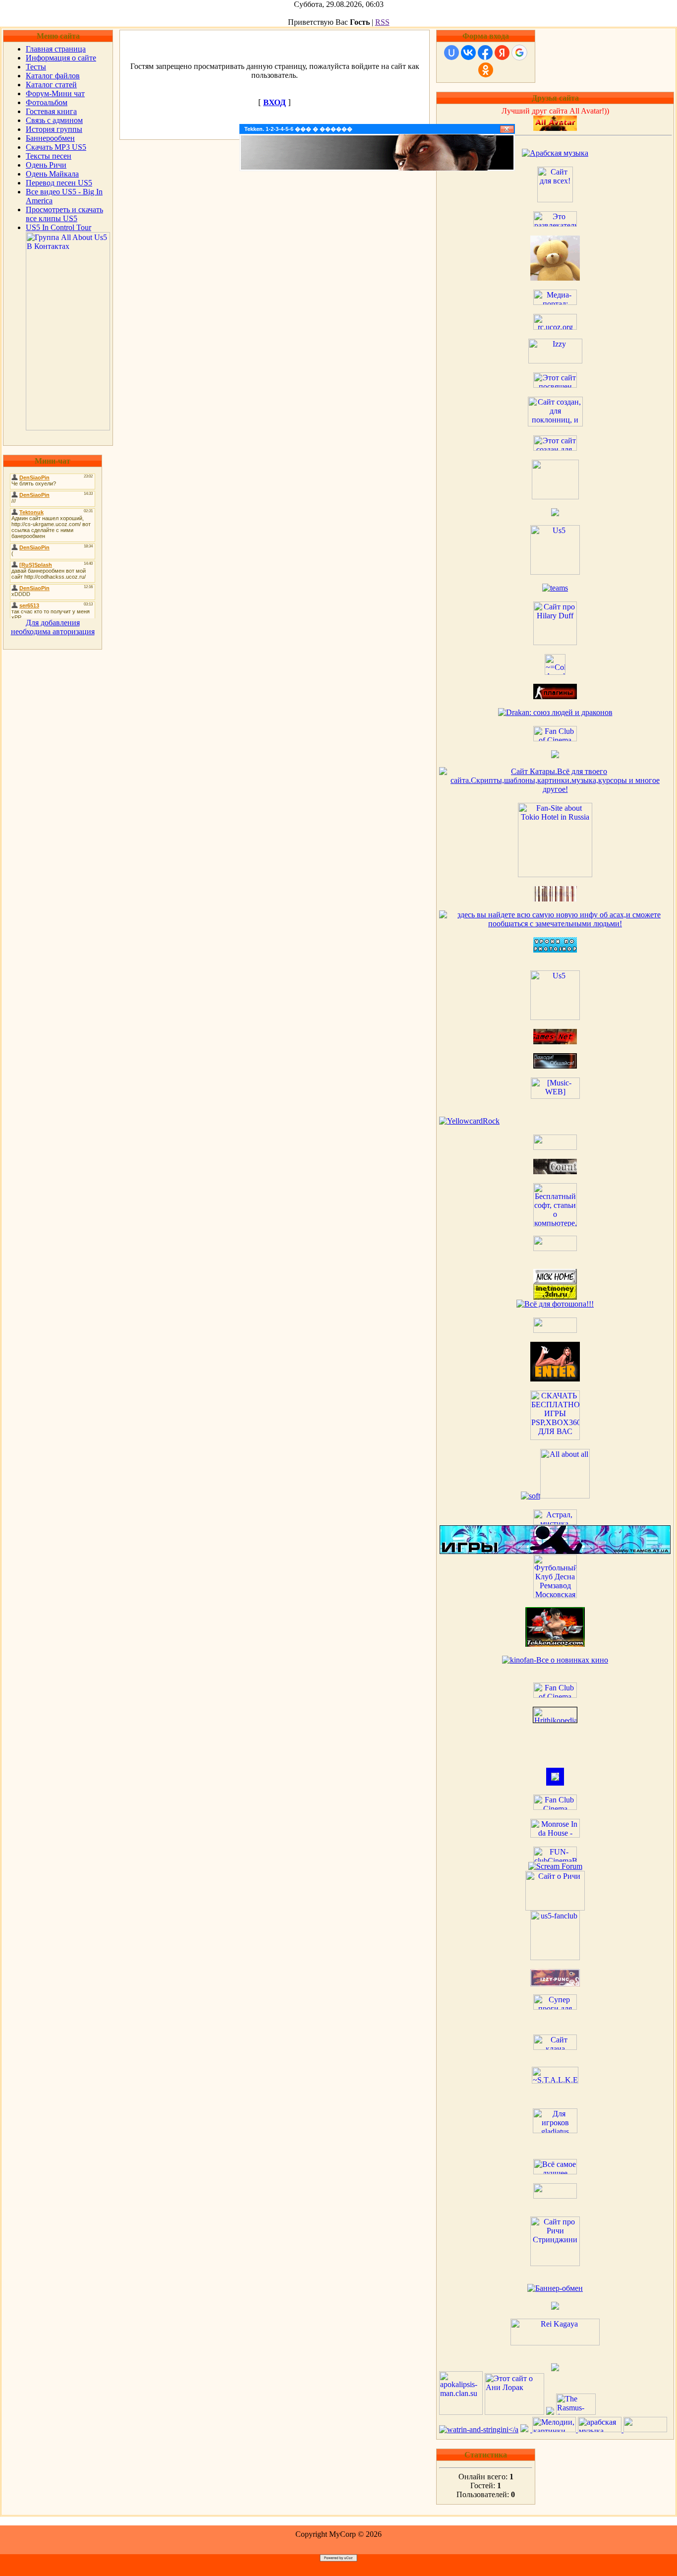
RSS (382, 22)
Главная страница (56, 49)
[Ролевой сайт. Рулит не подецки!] (555, 1783)
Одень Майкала (52, 174)
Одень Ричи (46, 165)
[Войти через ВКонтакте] (468, 53)
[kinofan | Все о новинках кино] (555, 1660)
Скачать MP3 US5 (56, 147)
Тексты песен (49, 156)
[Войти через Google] (519, 53)
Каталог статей (51, 85)
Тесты (36, 67)
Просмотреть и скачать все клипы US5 (64, 214)
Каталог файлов (53, 76)
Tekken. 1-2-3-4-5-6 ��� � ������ (298, 129)
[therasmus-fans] (576, 2412)
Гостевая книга (51, 111)
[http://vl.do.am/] (555, 1379)
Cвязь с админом (54, 120)
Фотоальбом (47, 102)
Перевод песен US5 (59, 183)
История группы (54, 129)
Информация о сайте (61, 58)
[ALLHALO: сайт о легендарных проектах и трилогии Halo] (645, 2429)
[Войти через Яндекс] (502, 53)
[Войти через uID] (451, 53)
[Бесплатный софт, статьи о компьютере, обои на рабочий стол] (555, 1224)
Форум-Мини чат (55, 93)
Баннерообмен (50, 138)
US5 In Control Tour (58, 227)
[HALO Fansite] (555, 1248)
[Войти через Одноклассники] (486, 70)
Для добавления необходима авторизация (53, 627)
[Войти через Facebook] (485, 53)
